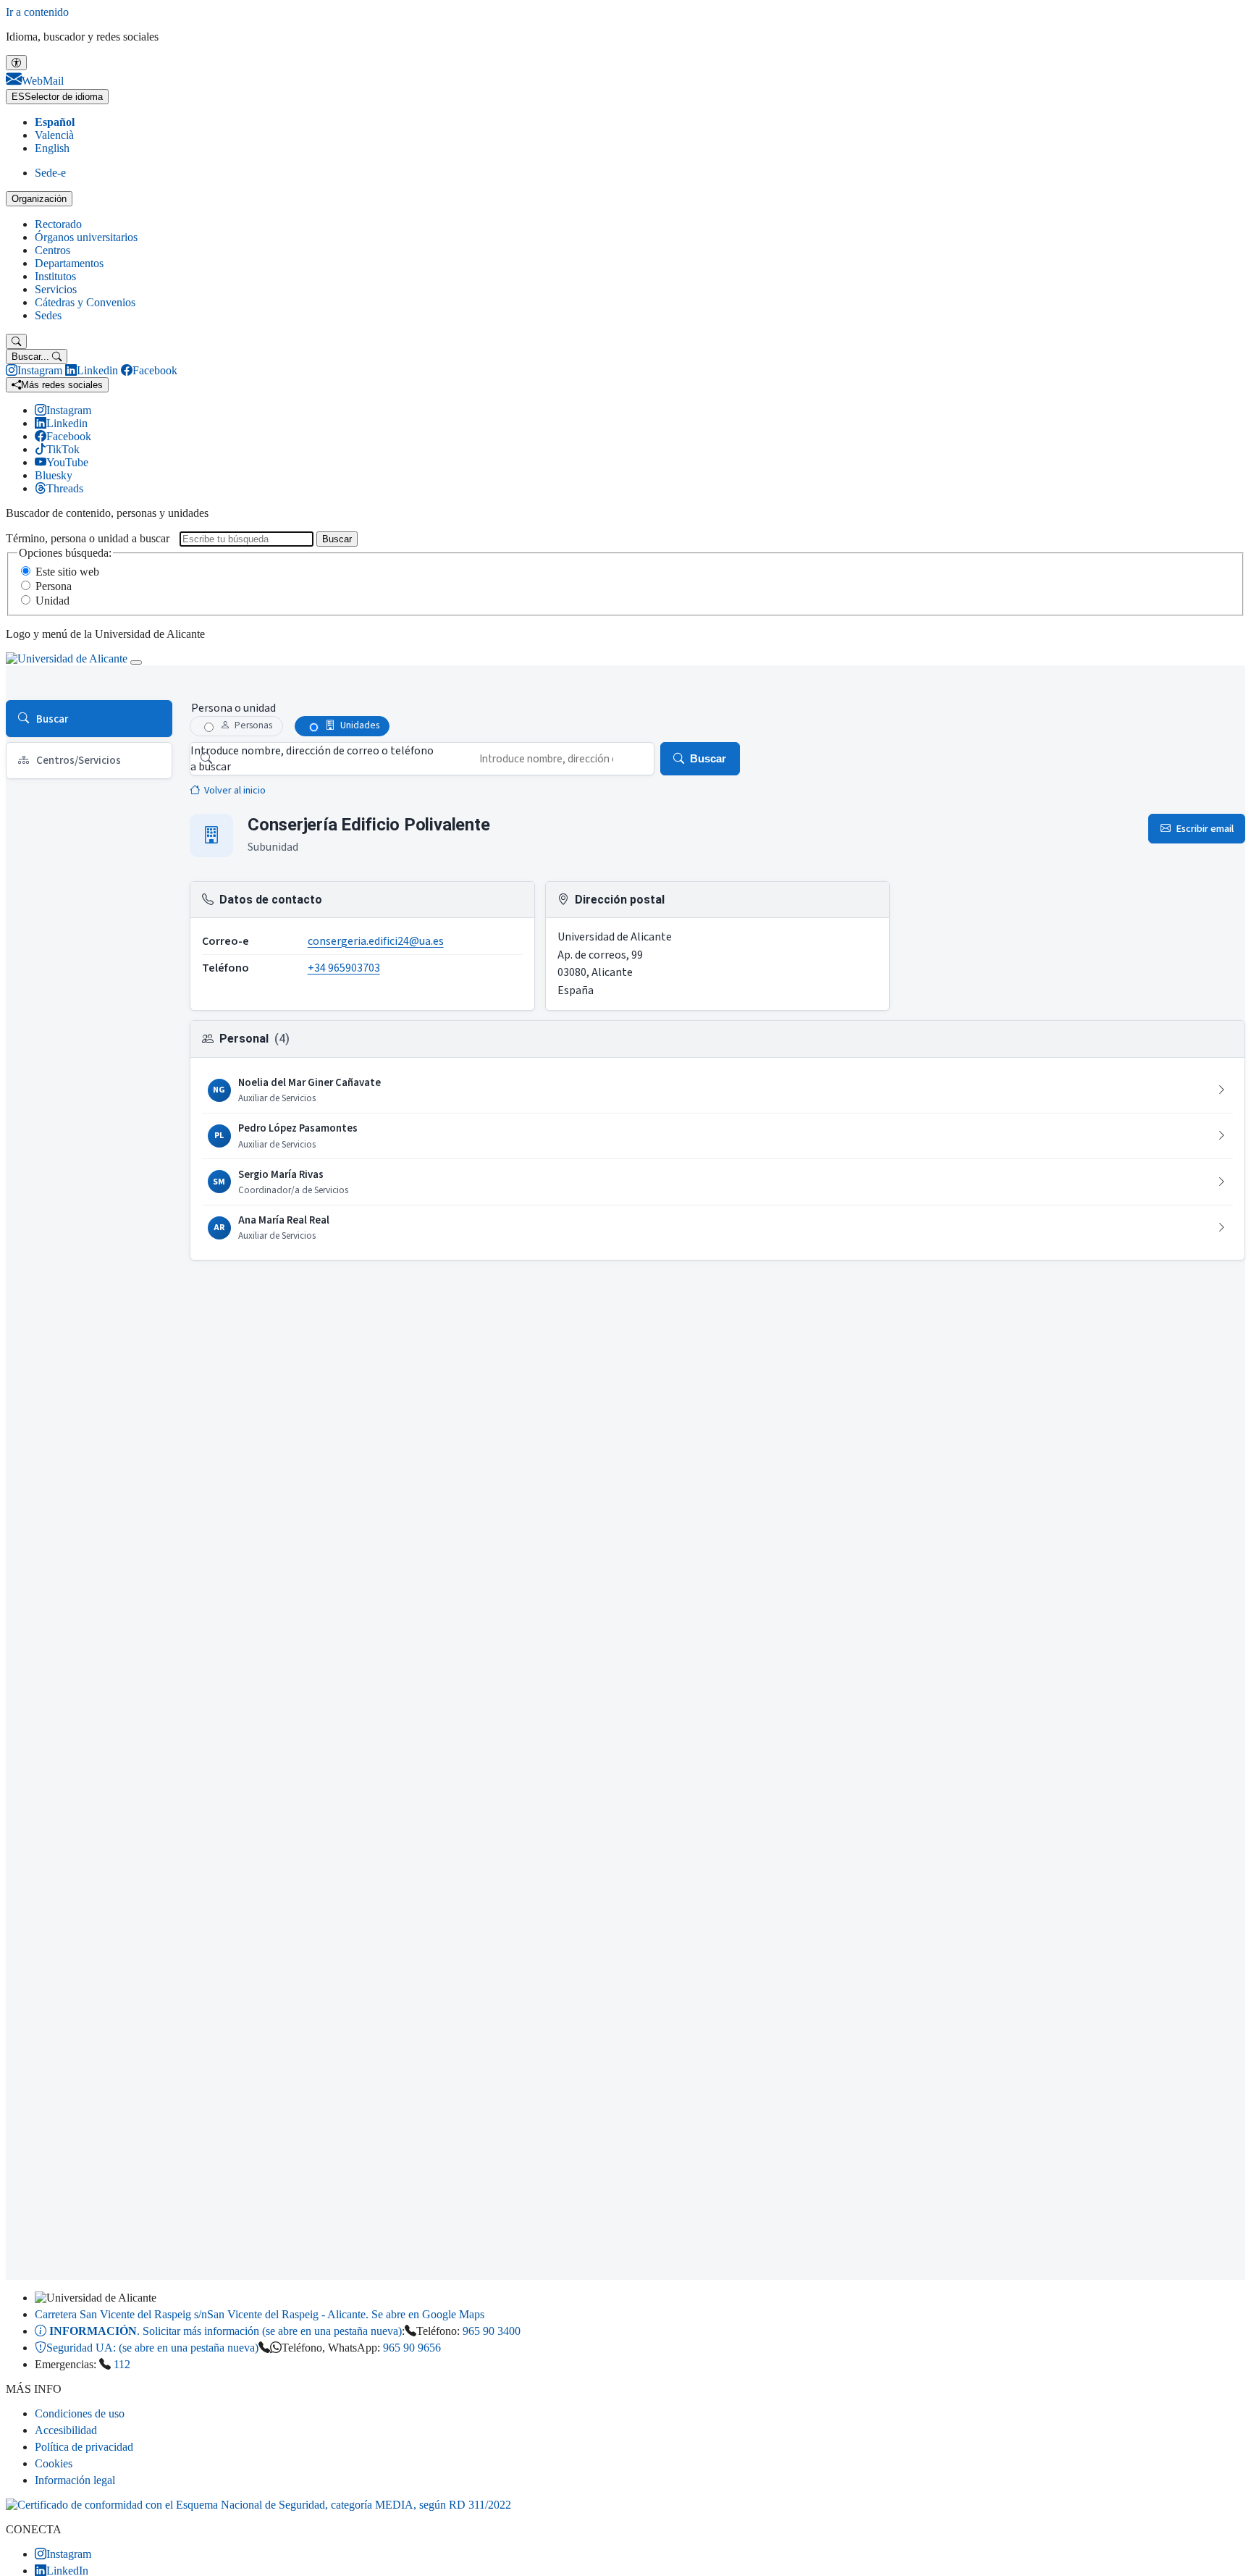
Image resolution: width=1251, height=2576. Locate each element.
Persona (54, 586)
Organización (39, 199)
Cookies (54, 2463)
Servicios (56, 289)
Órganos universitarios (86, 237)
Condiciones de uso (80, 2413)
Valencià (54, 135)
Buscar (337, 539)
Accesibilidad (66, 2430)
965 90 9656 (412, 2348)
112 (122, 2364)
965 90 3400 (492, 2331)
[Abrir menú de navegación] (136, 662)
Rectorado (58, 224)
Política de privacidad (84, 2447)
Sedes (48, 315)
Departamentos (69, 263)
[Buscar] (16, 341)
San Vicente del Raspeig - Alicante (260, 2314)
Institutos (55, 276)
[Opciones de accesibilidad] (16, 63)
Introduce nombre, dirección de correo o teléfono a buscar (312, 759)
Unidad (52, 601)
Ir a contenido (37, 12)
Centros (52, 250)
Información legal (75, 2480)
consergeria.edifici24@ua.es (376, 941)
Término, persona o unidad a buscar (88, 538)
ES (57, 97)
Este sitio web (67, 572)
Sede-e (50, 173)
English (52, 148)
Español (55, 122)
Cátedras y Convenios (85, 302)
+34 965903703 (344, 968)
